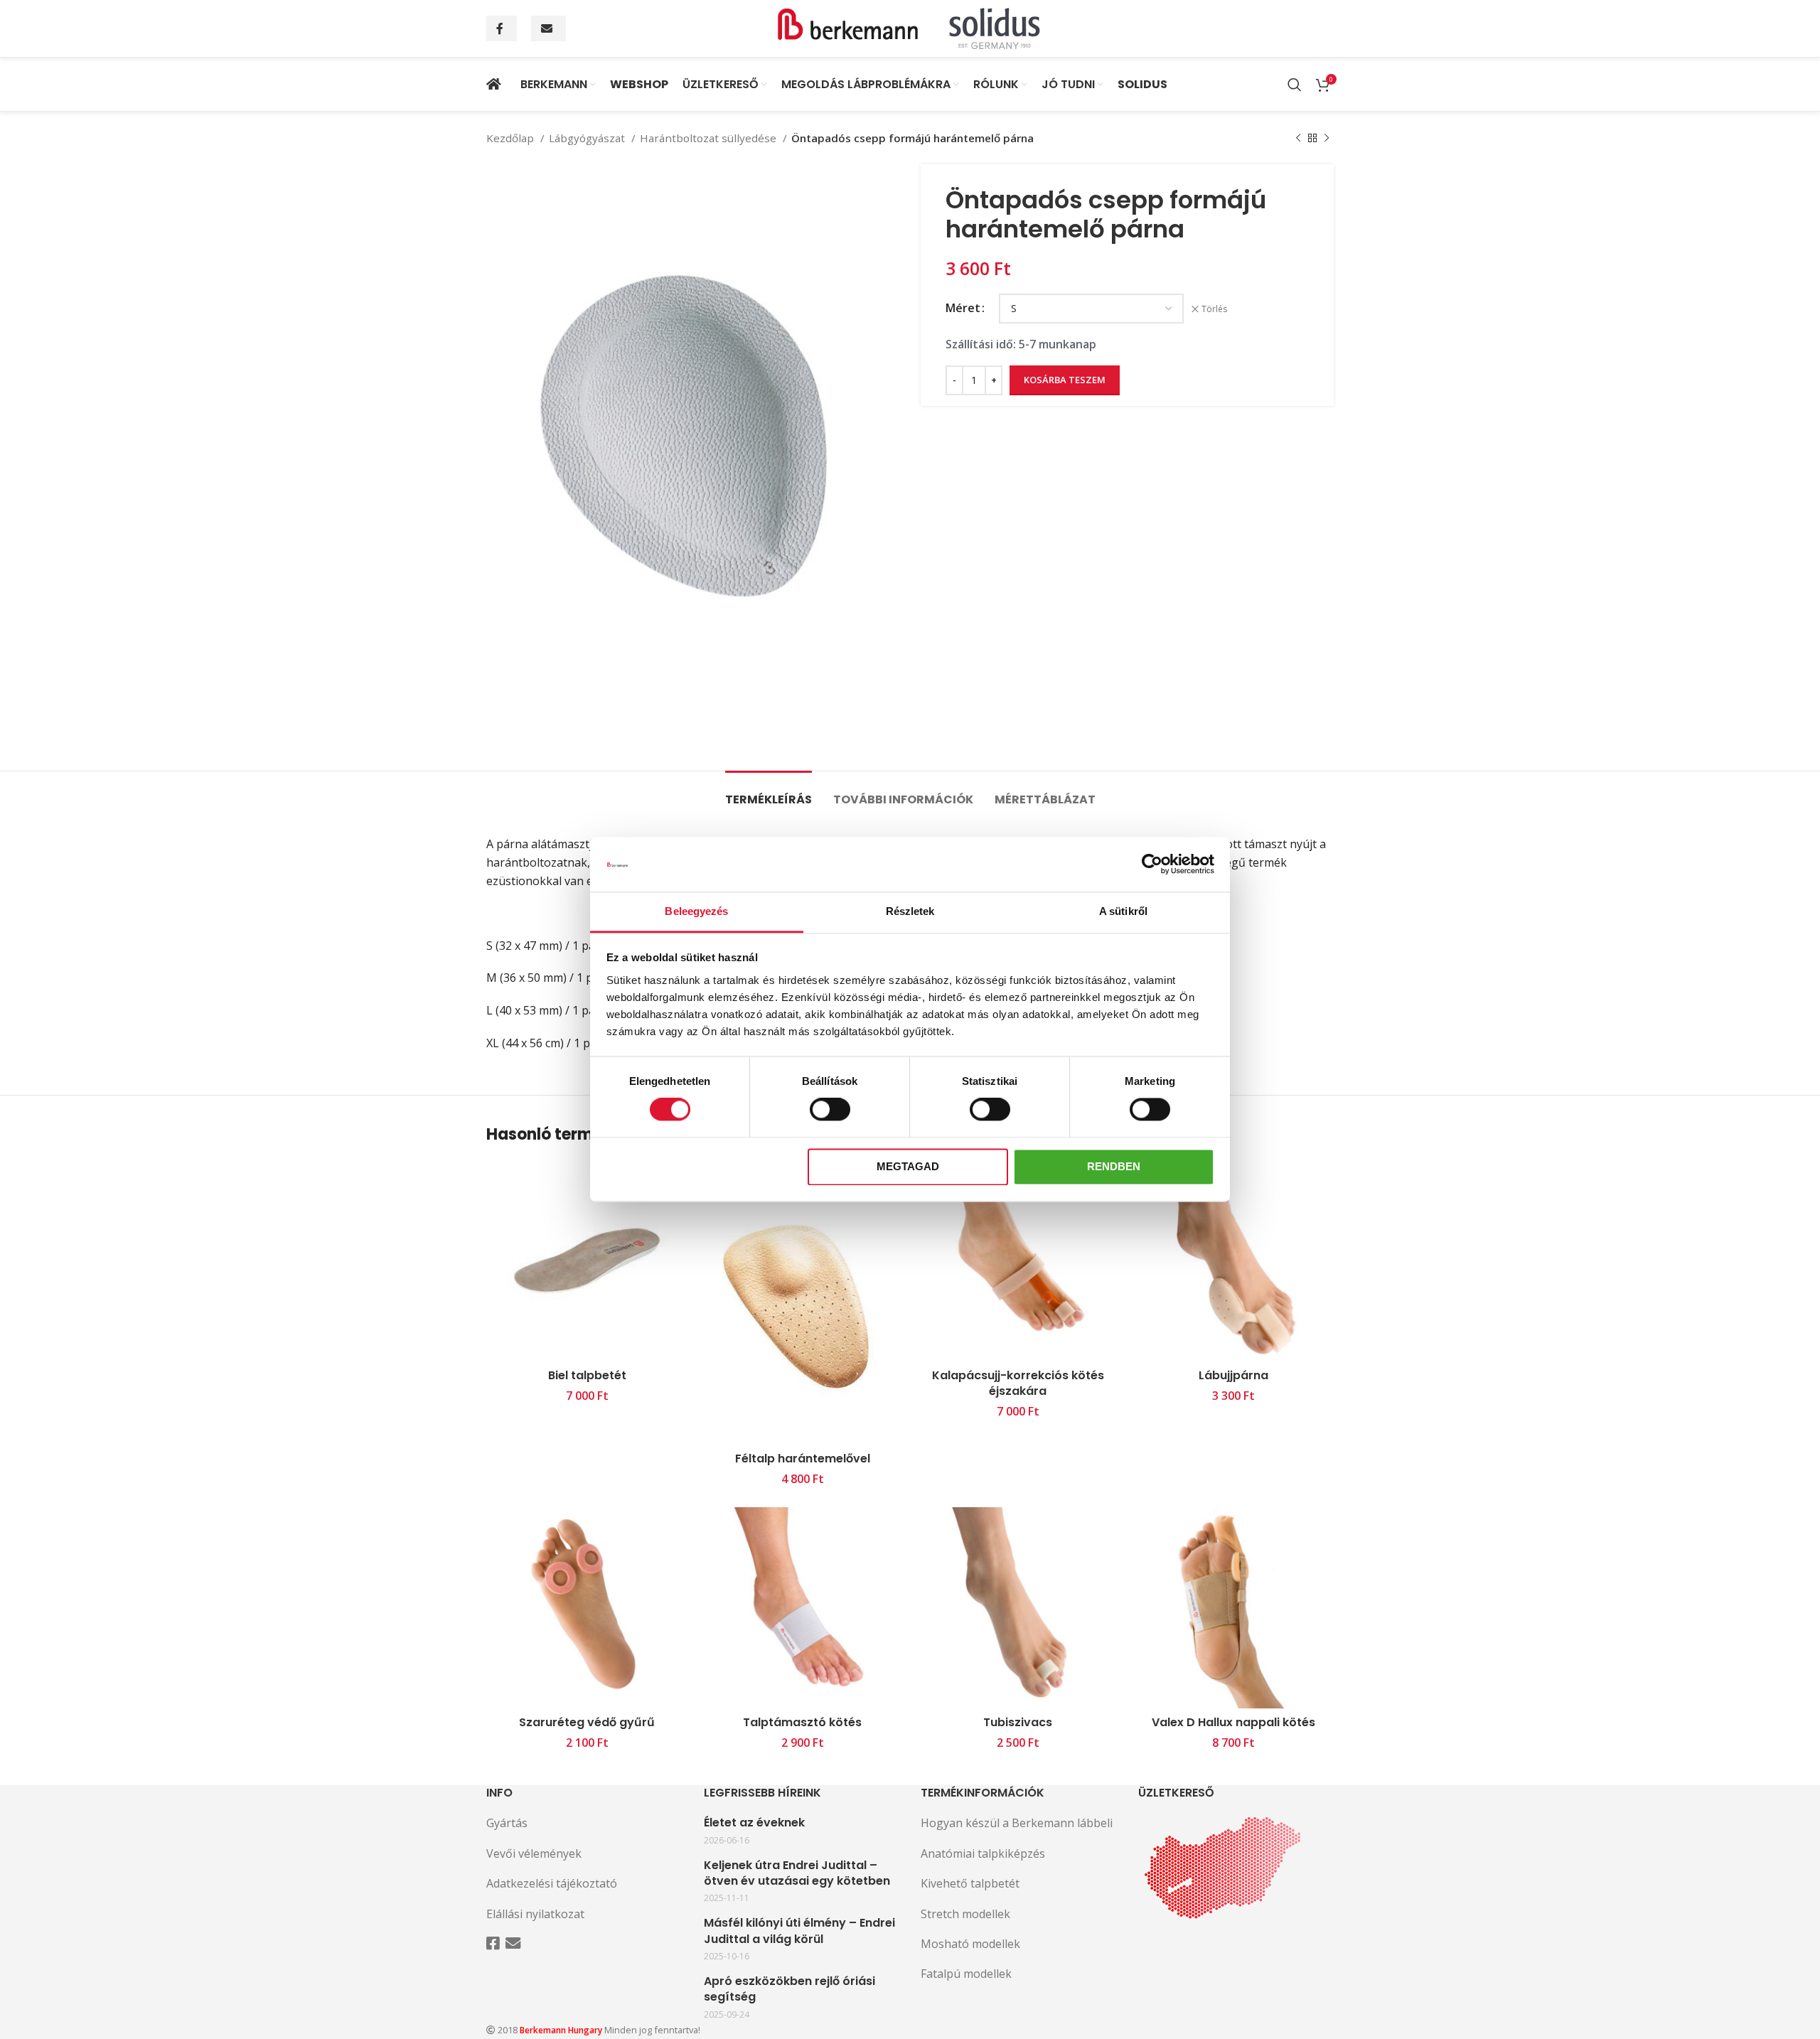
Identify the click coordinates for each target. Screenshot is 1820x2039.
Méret (963, 308)
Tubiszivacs (1018, 1722)
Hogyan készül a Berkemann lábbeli (1017, 1823)
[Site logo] (910, 27)
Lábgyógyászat (588, 138)
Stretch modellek (965, 1914)
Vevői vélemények (534, 1853)
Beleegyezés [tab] (696, 911)
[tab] (769, 792)
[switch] (830, 1110)
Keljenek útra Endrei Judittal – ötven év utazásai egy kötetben (797, 1873)
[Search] (1295, 85)
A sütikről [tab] (1123, 911)
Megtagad (908, 1166)
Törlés (1214, 309)
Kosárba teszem (1065, 380)
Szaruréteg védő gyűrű (587, 1722)
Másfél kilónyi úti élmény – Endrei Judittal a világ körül (799, 1931)
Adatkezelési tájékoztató (552, 1883)
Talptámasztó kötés (802, 1722)
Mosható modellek (970, 1944)
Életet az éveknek (754, 1823)
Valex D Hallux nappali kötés (1233, 1722)
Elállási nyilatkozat (535, 1914)
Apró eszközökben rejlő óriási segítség (789, 1989)
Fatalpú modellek (966, 1974)
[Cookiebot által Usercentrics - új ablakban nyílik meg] (1152, 865)
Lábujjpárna (1233, 1375)
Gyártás (507, 1823)
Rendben (1114, 1166)
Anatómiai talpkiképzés (983, 1853)
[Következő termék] (1327, 138)
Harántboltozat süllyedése (710, 138)
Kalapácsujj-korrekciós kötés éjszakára (1018, 1383)
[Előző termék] (1298, 138)
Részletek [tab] (910, 911)
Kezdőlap (512, 138)
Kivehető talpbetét (970, 1883)
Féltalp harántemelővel (803, 1459)
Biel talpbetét (587, 1375)
